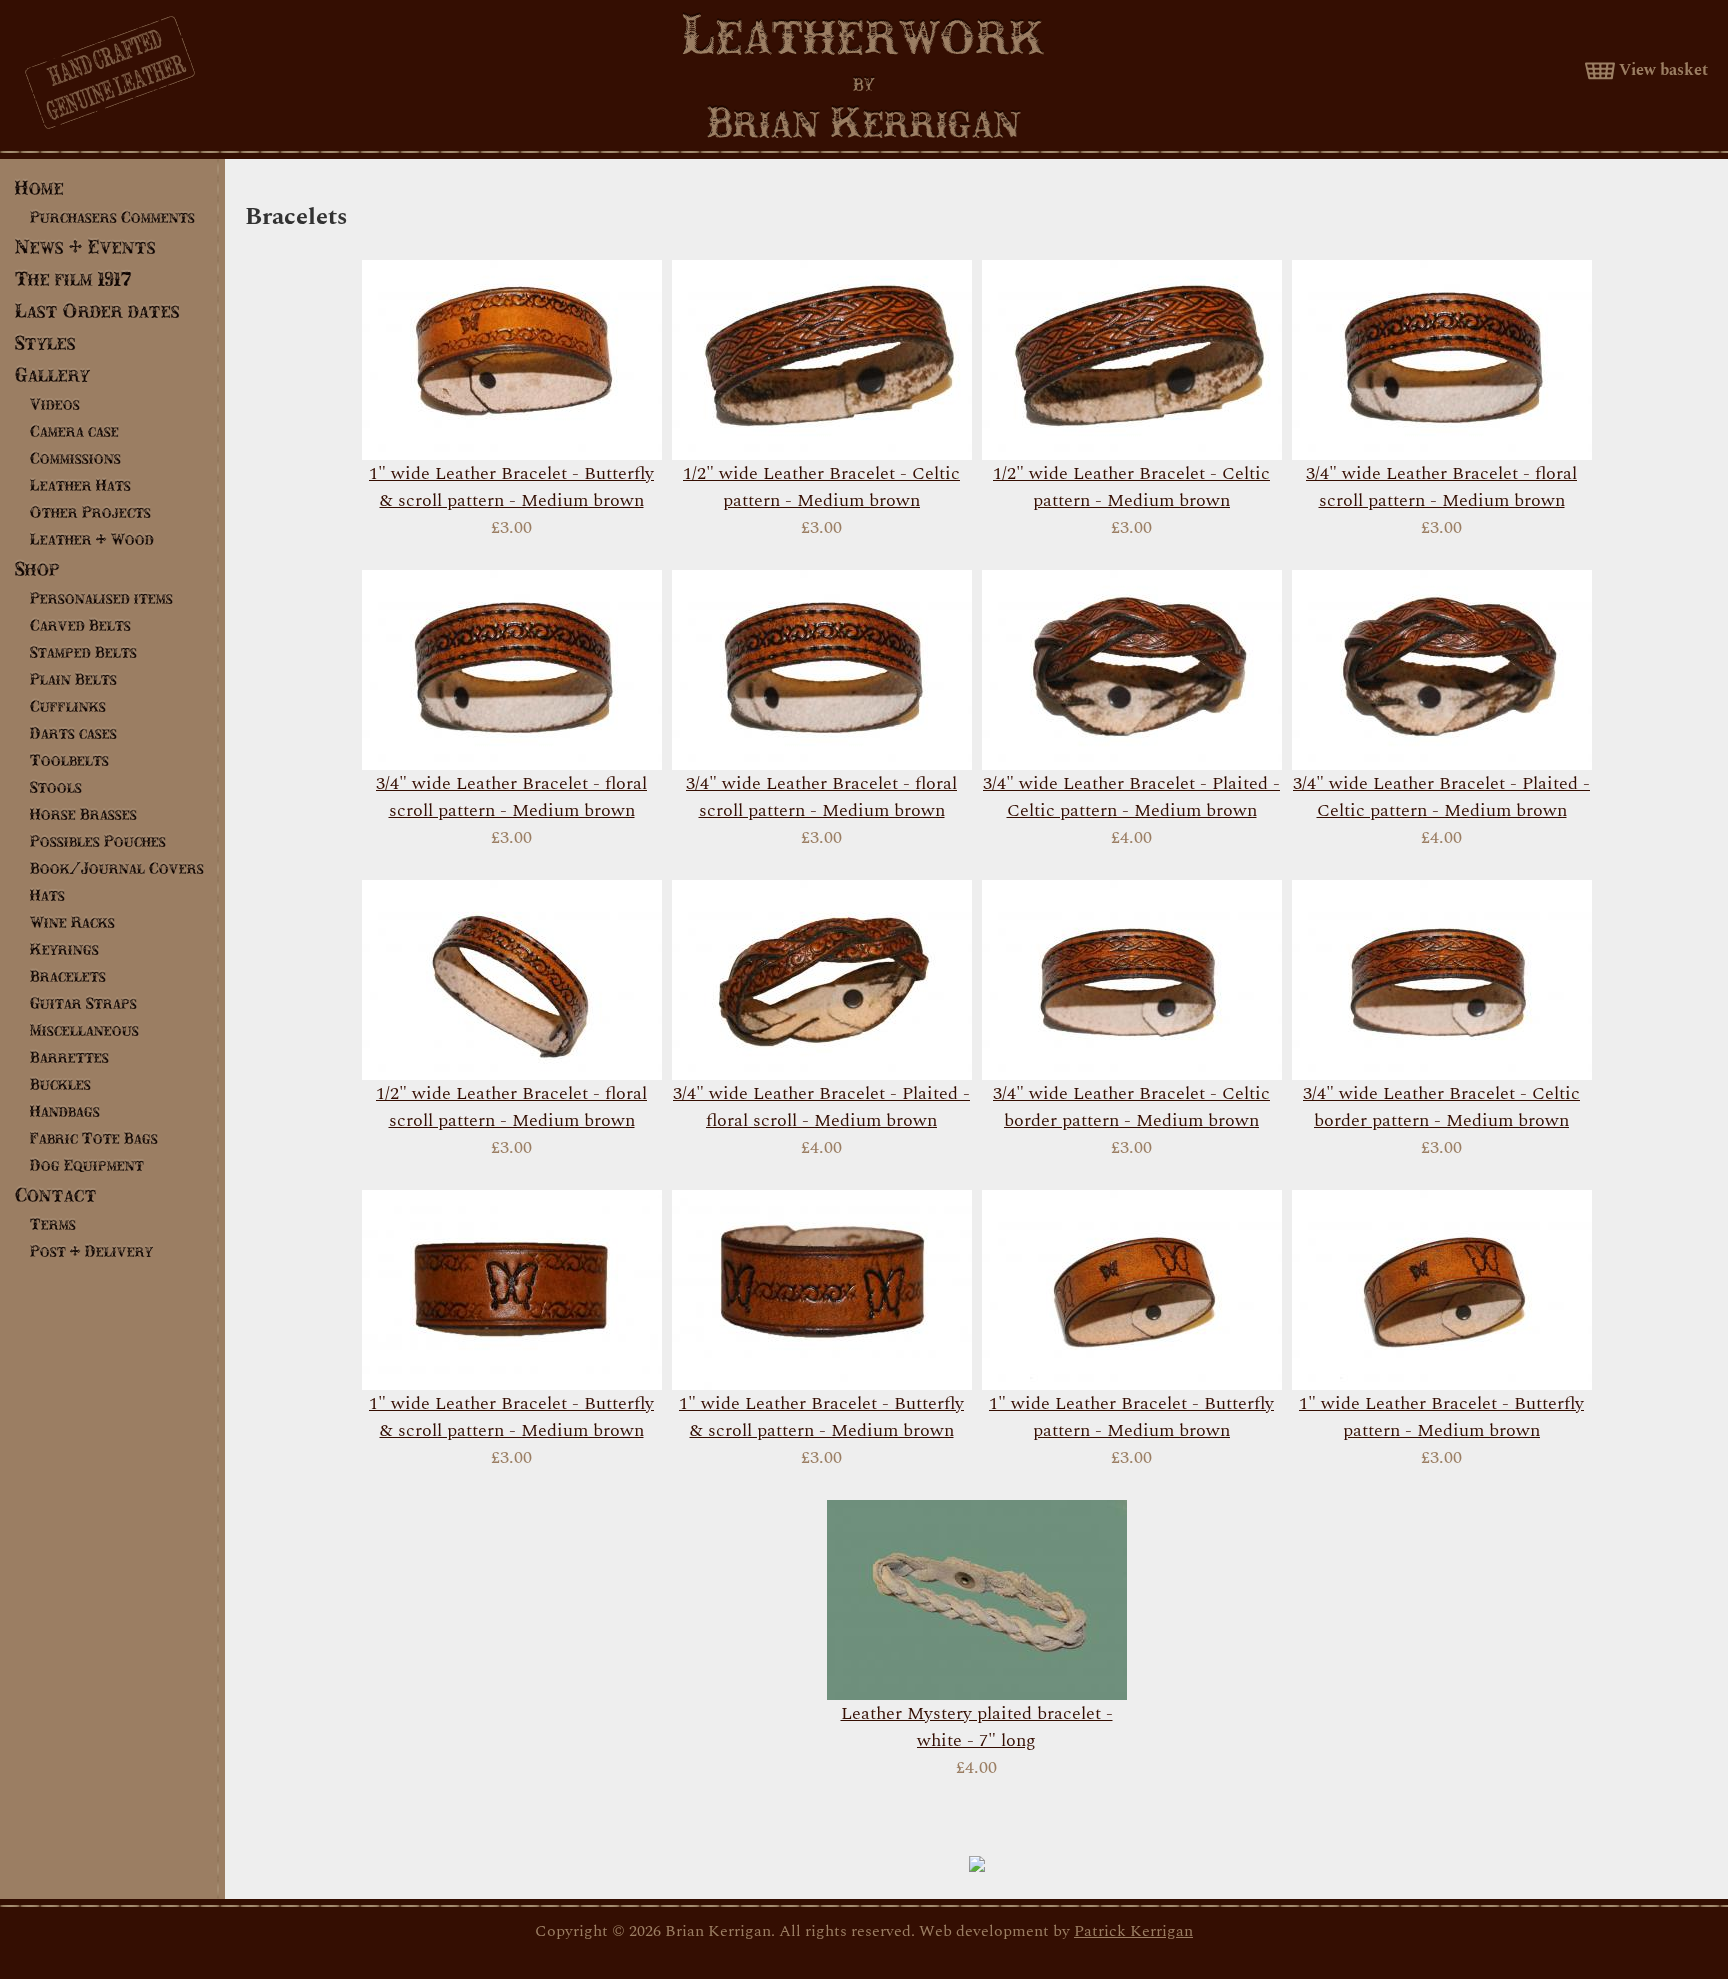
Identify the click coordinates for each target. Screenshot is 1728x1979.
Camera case (74, 431)
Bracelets (68, 976)
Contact (56, 1194)
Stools (56, 787)
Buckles (60, 1084)
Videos (55, 404)
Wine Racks (72, 922)
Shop (37, 568)
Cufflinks (68, 706)
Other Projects (90, 512)
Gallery (52, 374)
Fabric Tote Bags (94, 1138)
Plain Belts (73, 679)
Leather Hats (80, 485)
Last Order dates (97, 310)
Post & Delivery (91, 1251)
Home (39, 187)
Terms (53, 1224)
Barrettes (69, 1057)
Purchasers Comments (112, 217)
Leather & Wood (92, 539)
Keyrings (64, 949)
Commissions (75, 458)
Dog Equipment (87, 1165)
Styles (45, 342)
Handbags (65, 1111)
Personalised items (101, 598)
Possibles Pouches (98, 841)
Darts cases (73, 733)
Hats (47, 895)
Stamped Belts (83, 652)
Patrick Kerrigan (1133, 1931)
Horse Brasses (83, 814)
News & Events (85, 246)
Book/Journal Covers (117, 868)
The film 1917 (73, 278)
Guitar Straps (83, 1003)
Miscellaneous (84, 1030)
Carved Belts (80, 625)
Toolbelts (69, 760)
